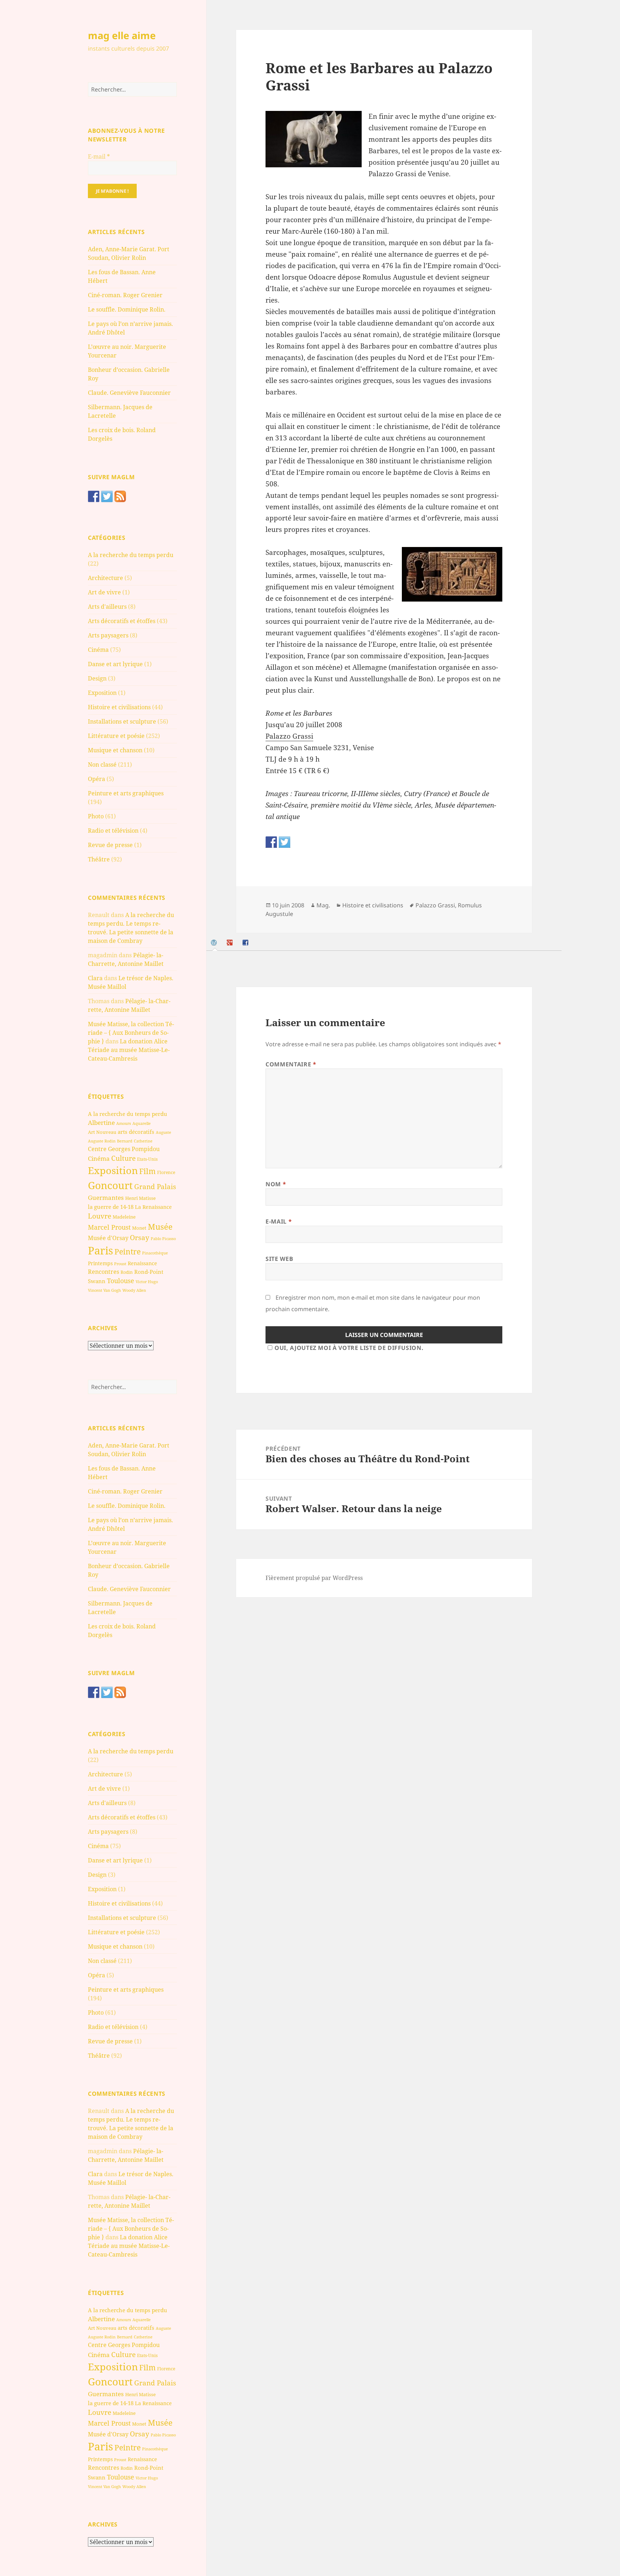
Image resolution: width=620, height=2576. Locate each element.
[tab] (215, 943)
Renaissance (142, 1263)
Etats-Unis (147, 1159)
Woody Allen (134, 1290)
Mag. (323, 905)
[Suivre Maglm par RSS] (120, 496)
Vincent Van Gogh (104, 1290)
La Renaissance (153, 1207)
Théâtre (99, 859)
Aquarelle (142, 1123)
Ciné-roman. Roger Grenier (125, 295)
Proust (120, 1264)
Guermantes (106, 1198)
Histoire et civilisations (119, 707)
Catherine (143, 1141)
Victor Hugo (147, 1282)
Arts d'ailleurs (107, 607)
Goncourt (110, 1185)
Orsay (140, 1238)
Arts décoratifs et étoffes (122, 621)
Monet (139, 1228)
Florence (166, 1172)
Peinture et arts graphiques (126, 793)
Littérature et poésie (116, 736)
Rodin (127, 1272)
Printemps (100, 1263)
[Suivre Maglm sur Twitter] (107, 496)
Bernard (125, 1141)
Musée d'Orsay (108, 1238)
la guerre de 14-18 (111, 1207)
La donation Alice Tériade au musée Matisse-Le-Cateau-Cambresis (129, 1050)
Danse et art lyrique (115, 664)
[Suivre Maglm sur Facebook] (94, 496)
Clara (95, 978)
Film (147, 1171)
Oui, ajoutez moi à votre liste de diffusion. (349, 1348)
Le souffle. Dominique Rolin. (127, 309)
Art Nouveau (102, 1132)
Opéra (97, 779)
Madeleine (124, 1217)
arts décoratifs (136, 1132)
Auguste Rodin (102, 1141)
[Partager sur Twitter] (285, 842)
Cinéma (98, 650)
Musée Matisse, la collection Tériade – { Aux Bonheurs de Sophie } (131, 1033)
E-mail (99, 156)
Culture (123, 1158)
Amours (124, 1123)
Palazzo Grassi (289, 736)
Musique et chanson (115, 750)
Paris (100, 1250)
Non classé (102, 765)
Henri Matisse (140, 1198)
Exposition (102, 693)
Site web (279, 1259)
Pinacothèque (155, 1253)
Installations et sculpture (122, 721)
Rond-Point (149, 1272)
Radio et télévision (113, 831)
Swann (97, 1281)
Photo (96, 816)
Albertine (101, 1123)
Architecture (105, 578)
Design (97, 678)
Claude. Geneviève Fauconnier (129, 393)
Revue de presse (110, 845)
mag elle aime (122, 35)
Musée (160, 1227)
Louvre (100, 1216)
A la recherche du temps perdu (131, 555)
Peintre (128, 1252)
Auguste (163, 1132)
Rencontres (104, 1272)
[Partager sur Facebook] (271, 842)
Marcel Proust (109, 1227)
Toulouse (121, 1281)
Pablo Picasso (163, 1238)
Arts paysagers (108, 635)
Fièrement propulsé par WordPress (314, 1578)
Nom (276, 1184)
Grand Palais (155, 1186)
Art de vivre (104, 592)
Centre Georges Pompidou (124, 1149)
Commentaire (291, 1064)
